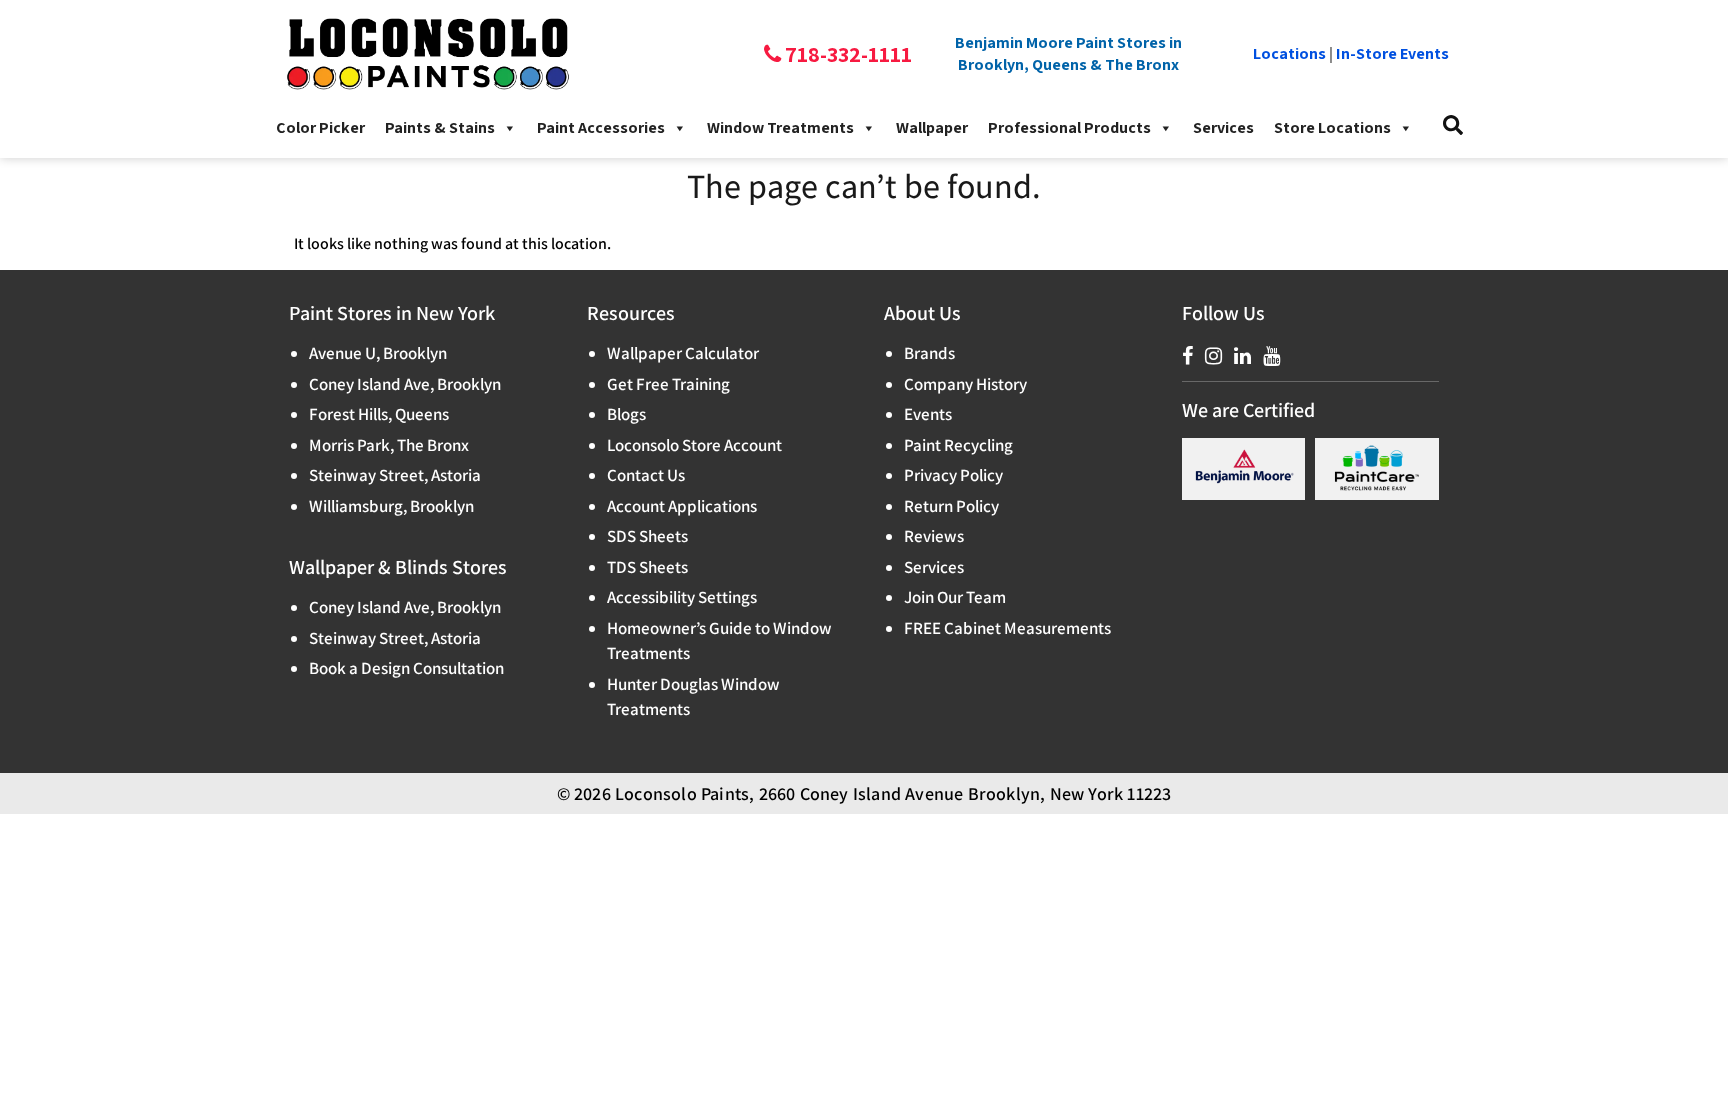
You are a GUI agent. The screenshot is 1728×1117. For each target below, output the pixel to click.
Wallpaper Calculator (683, 353)
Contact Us (646, 475)
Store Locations (1332, 127)
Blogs (626, 414)
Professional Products (1069, 127)
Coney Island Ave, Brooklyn (405, 384)
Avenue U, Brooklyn (378, 353)
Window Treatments (780, 127)
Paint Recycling (958, 445)
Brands (929, 353)
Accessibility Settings (682, 597)
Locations (1289, 53)
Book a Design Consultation (406, 668)
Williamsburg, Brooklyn (391, 506)
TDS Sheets (647, 567)
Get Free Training (668, 384)
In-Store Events (1392, 53)
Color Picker (320, 127)
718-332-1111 (846, 54)
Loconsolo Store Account (694, 445)
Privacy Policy (953, 475)
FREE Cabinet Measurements (1007, 628)
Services (1223, 127)
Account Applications (682, 506)
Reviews (934, 536)
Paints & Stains (440, 127)
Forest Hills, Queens (379, 414)
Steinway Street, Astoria (395, 475)
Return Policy (951, 506)
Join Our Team (955, 597)
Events (928, 414)
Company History (965, 384)
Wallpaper (932, 127)
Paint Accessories (601, 127)
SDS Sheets (647, 536)
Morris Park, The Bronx (389, 445)
